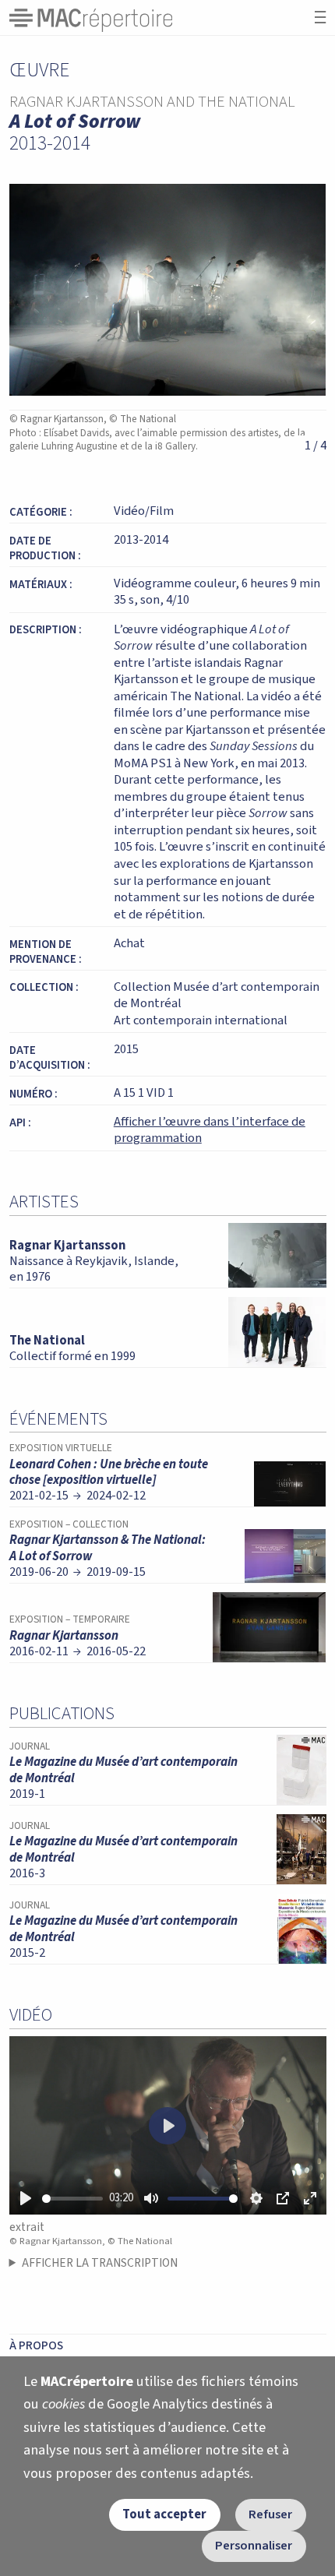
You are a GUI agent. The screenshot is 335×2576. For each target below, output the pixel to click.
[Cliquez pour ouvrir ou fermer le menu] (320, 18)
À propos (36, 2345)
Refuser (270, 2514)
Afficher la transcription (100, 2263)
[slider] (73, 2199)
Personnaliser (254, 2546)
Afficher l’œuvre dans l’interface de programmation (210, 1130)
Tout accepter (164, 2514)
